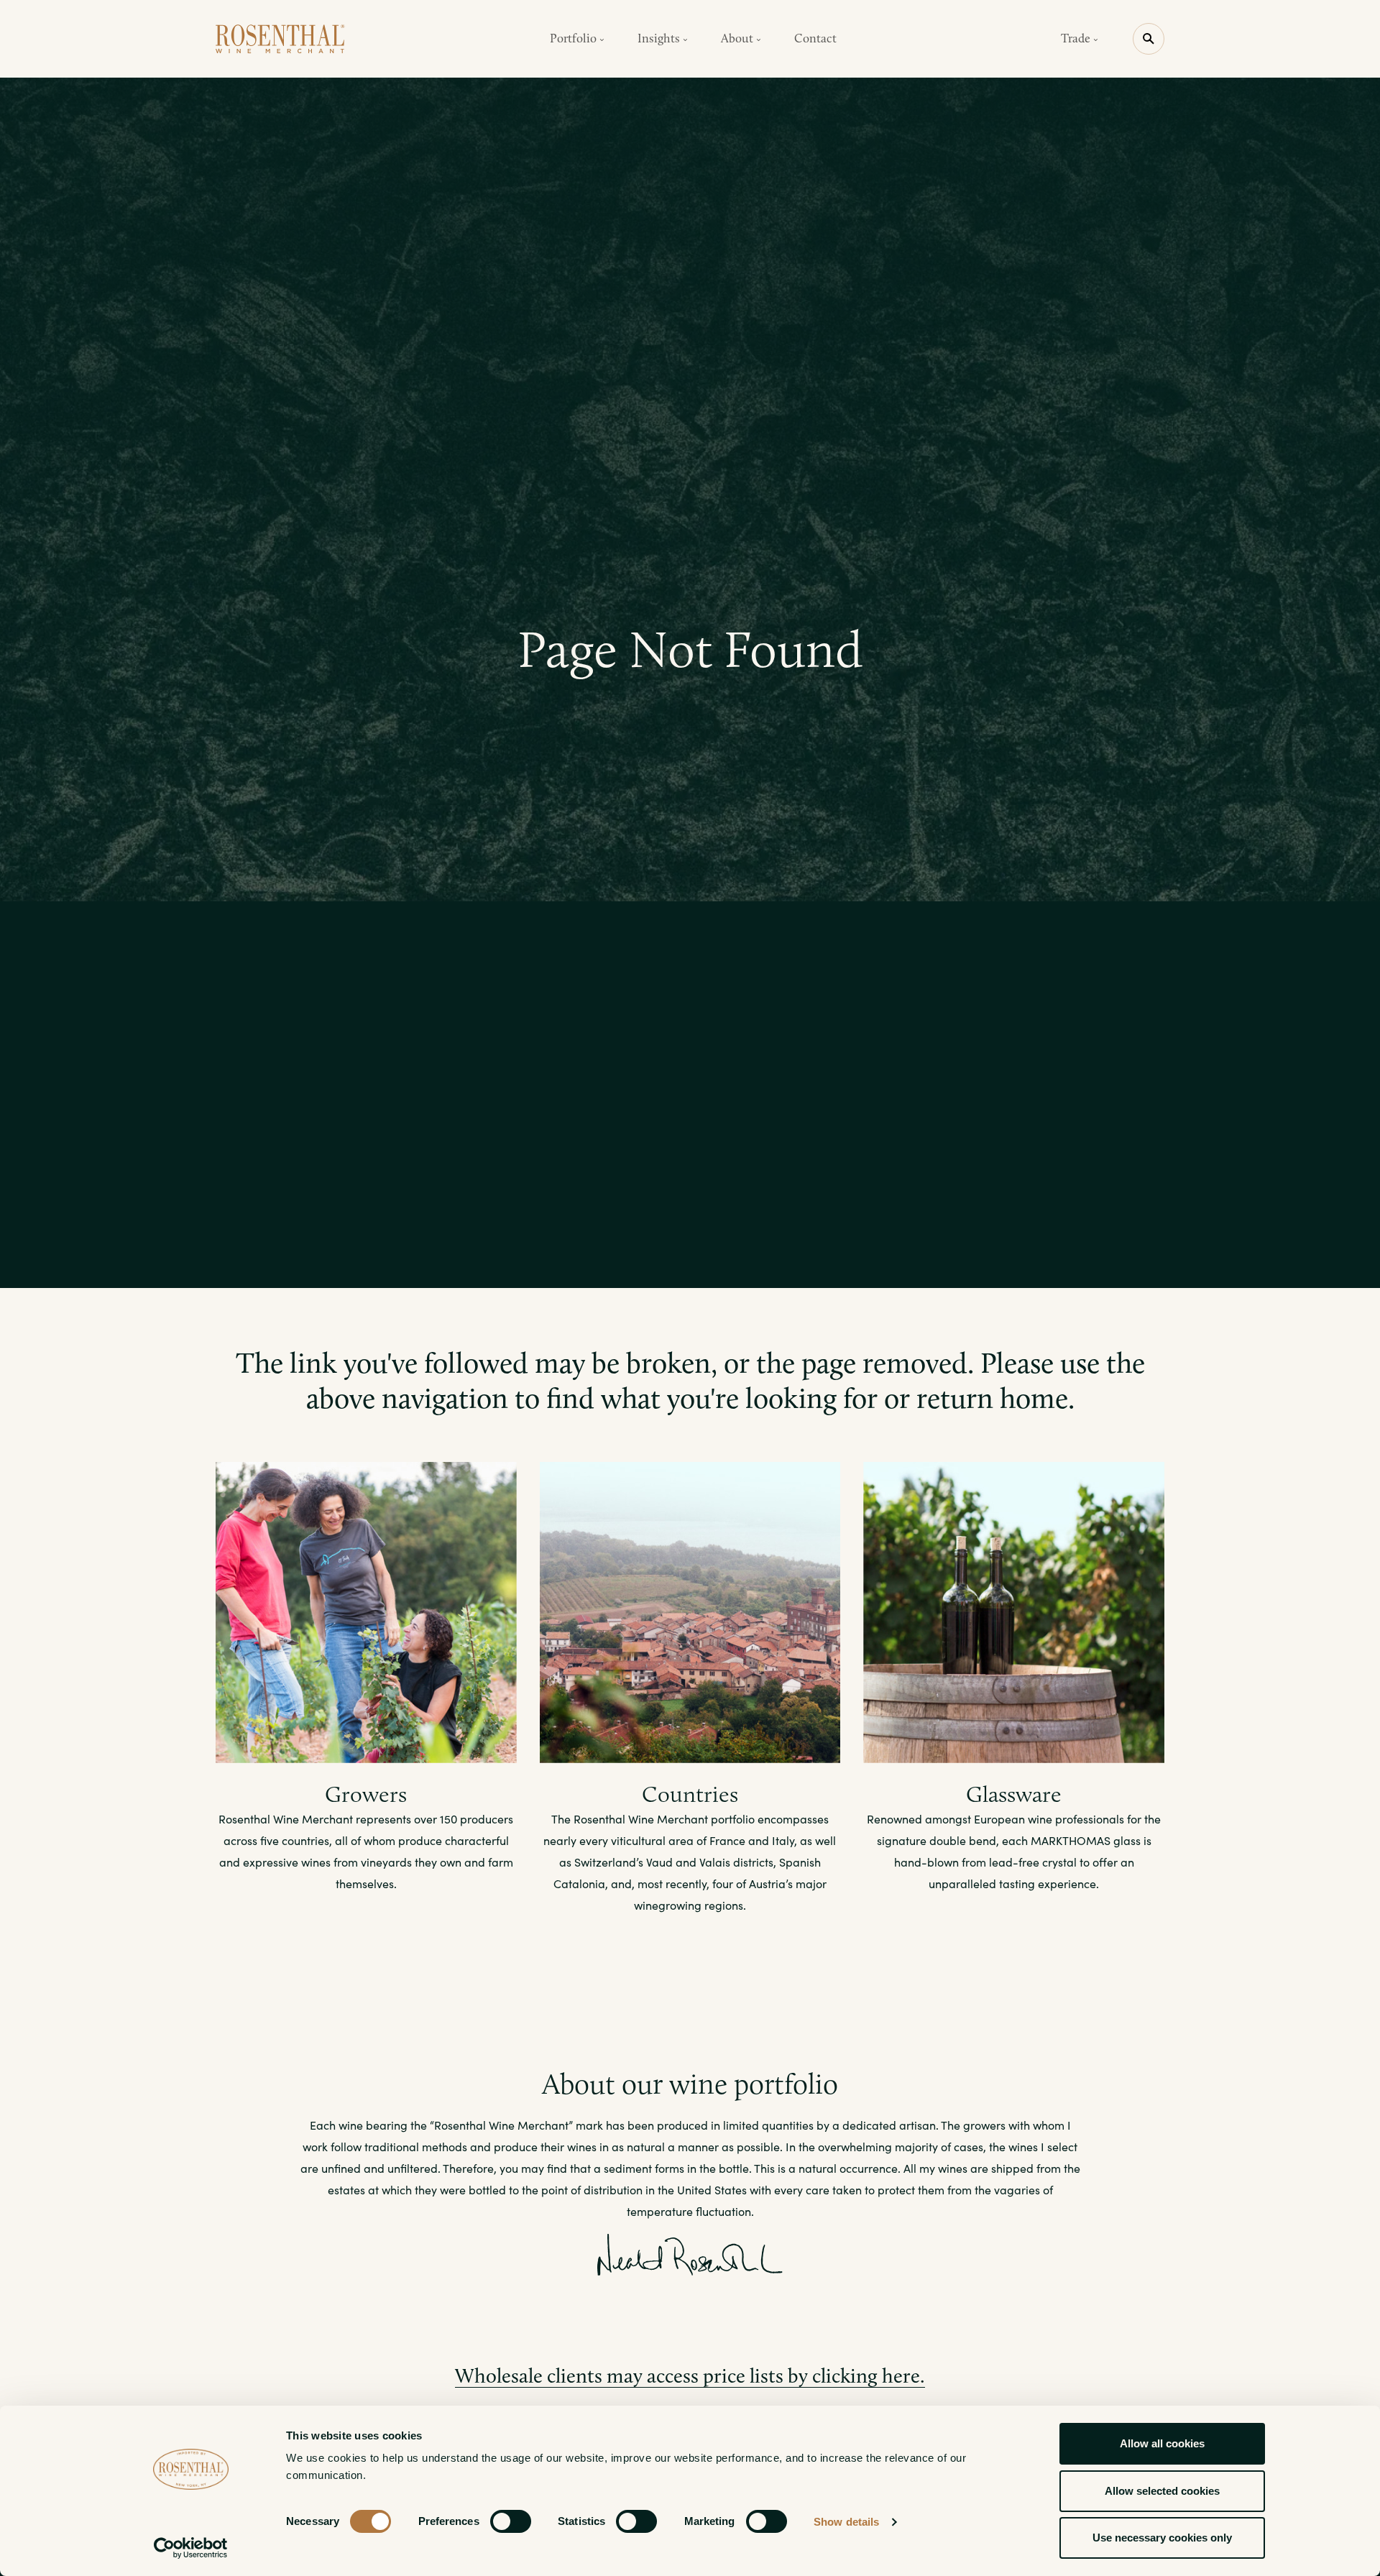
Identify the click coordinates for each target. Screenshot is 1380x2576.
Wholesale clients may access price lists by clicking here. (690, 2376)
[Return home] (280, 39)
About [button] (739, 38)
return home (992, 1398)
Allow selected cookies (1162, 2491)
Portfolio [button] (575, 38)
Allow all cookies (1162, 2443)
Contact (815, 38)
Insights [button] (660, 38)
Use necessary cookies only (1162, 2538)
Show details (846, 2522)
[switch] (511, 2521)
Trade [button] (1077, 38)
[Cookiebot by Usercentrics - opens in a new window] (191, 2548)
